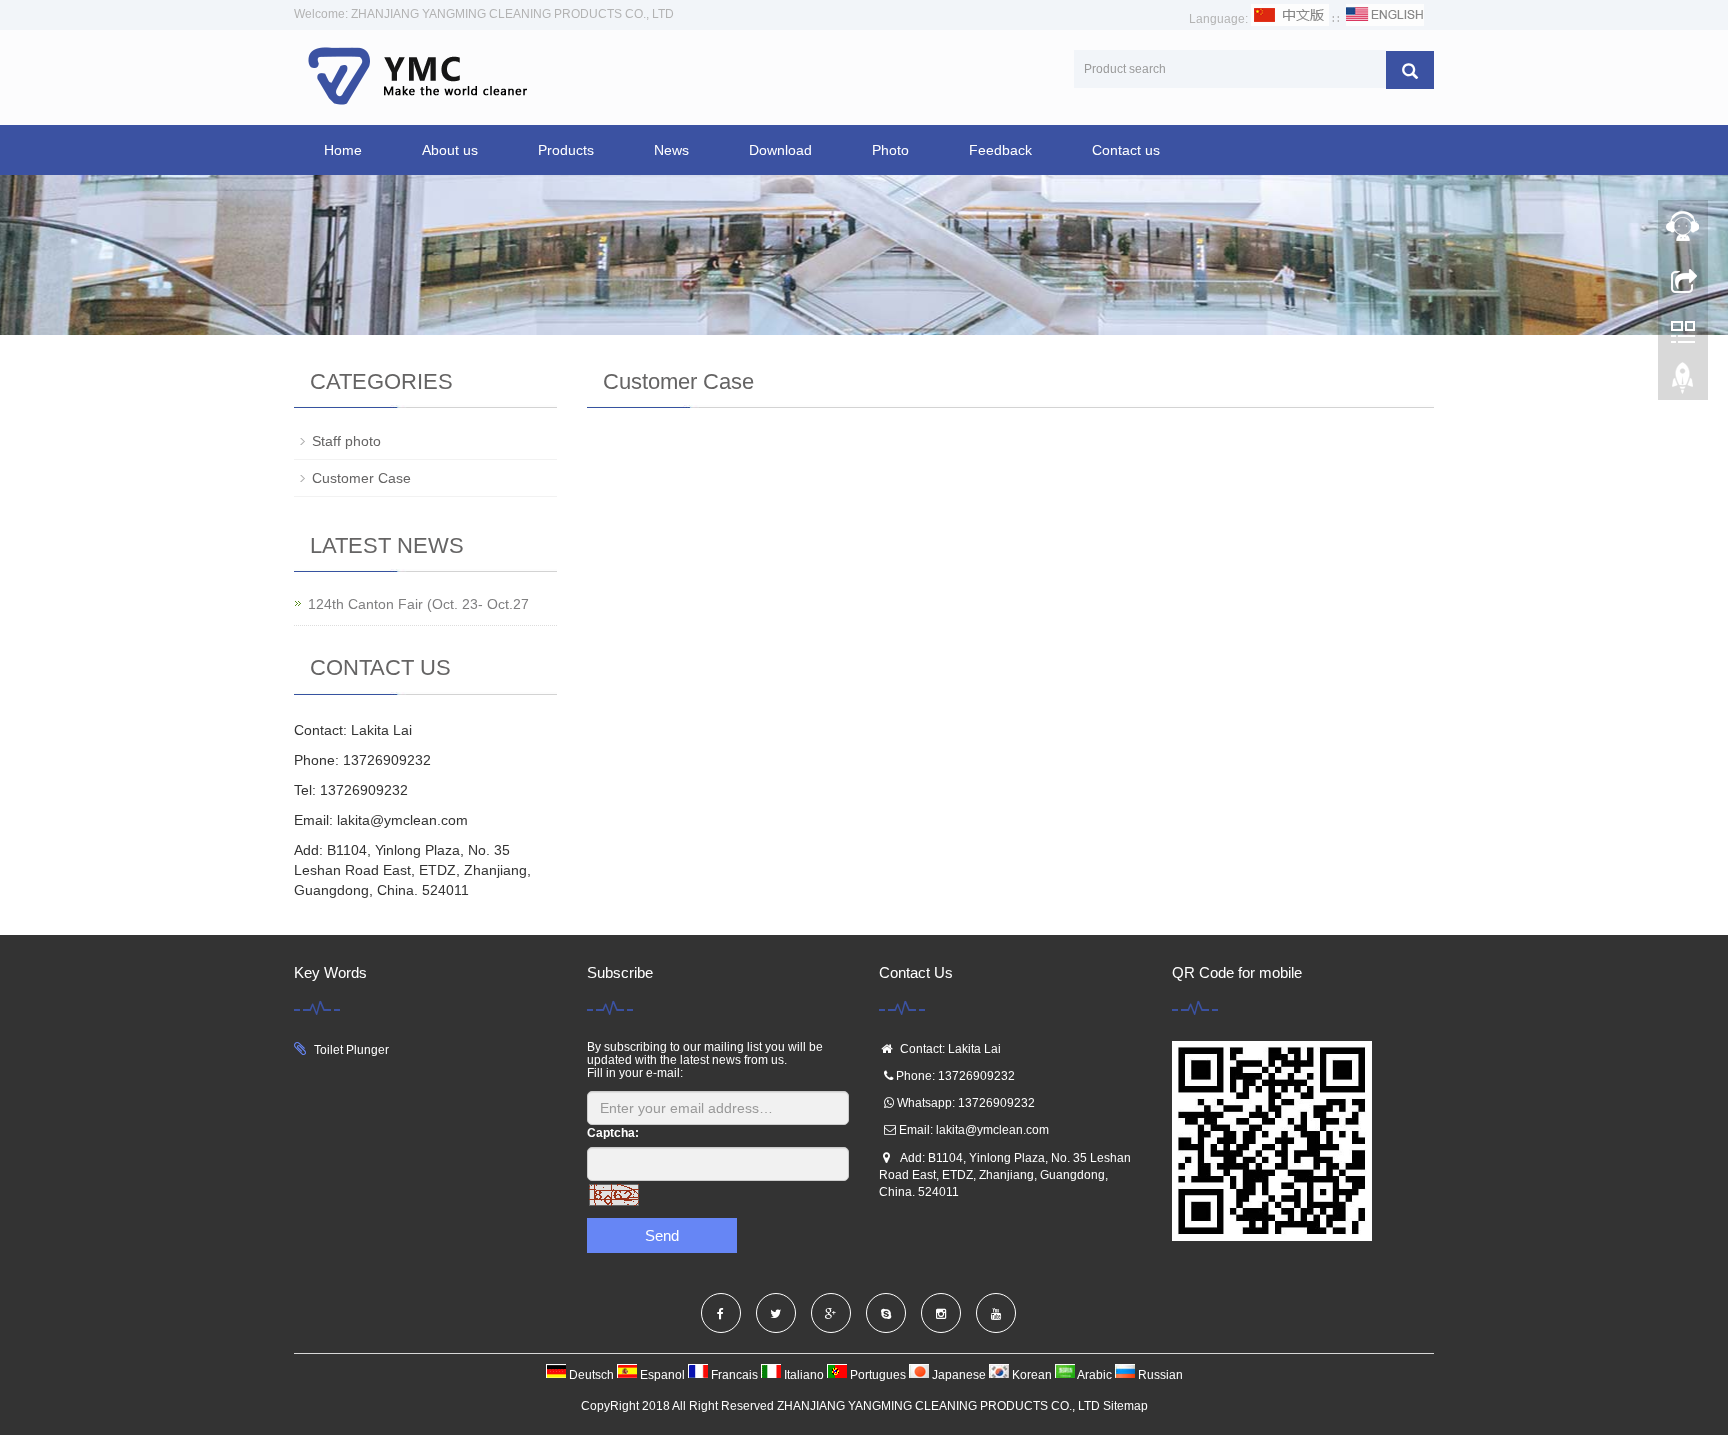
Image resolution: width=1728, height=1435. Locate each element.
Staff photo (346, 441)
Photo (890, 150)
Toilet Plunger (351, 1050)
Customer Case (361, 478)
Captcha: (613, 1133)
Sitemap (1125, 1406)
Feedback (1000, 150)
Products (566, 150)
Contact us (1126, 150)
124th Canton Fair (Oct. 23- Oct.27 (418, 604)
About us (450, 150)
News (671, 150)
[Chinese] (1290, 19)
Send (662, 1235)
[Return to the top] (1683, 383)
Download (780, 150)
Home (343, 150)
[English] (1385, 19)
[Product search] (1410, 70)
